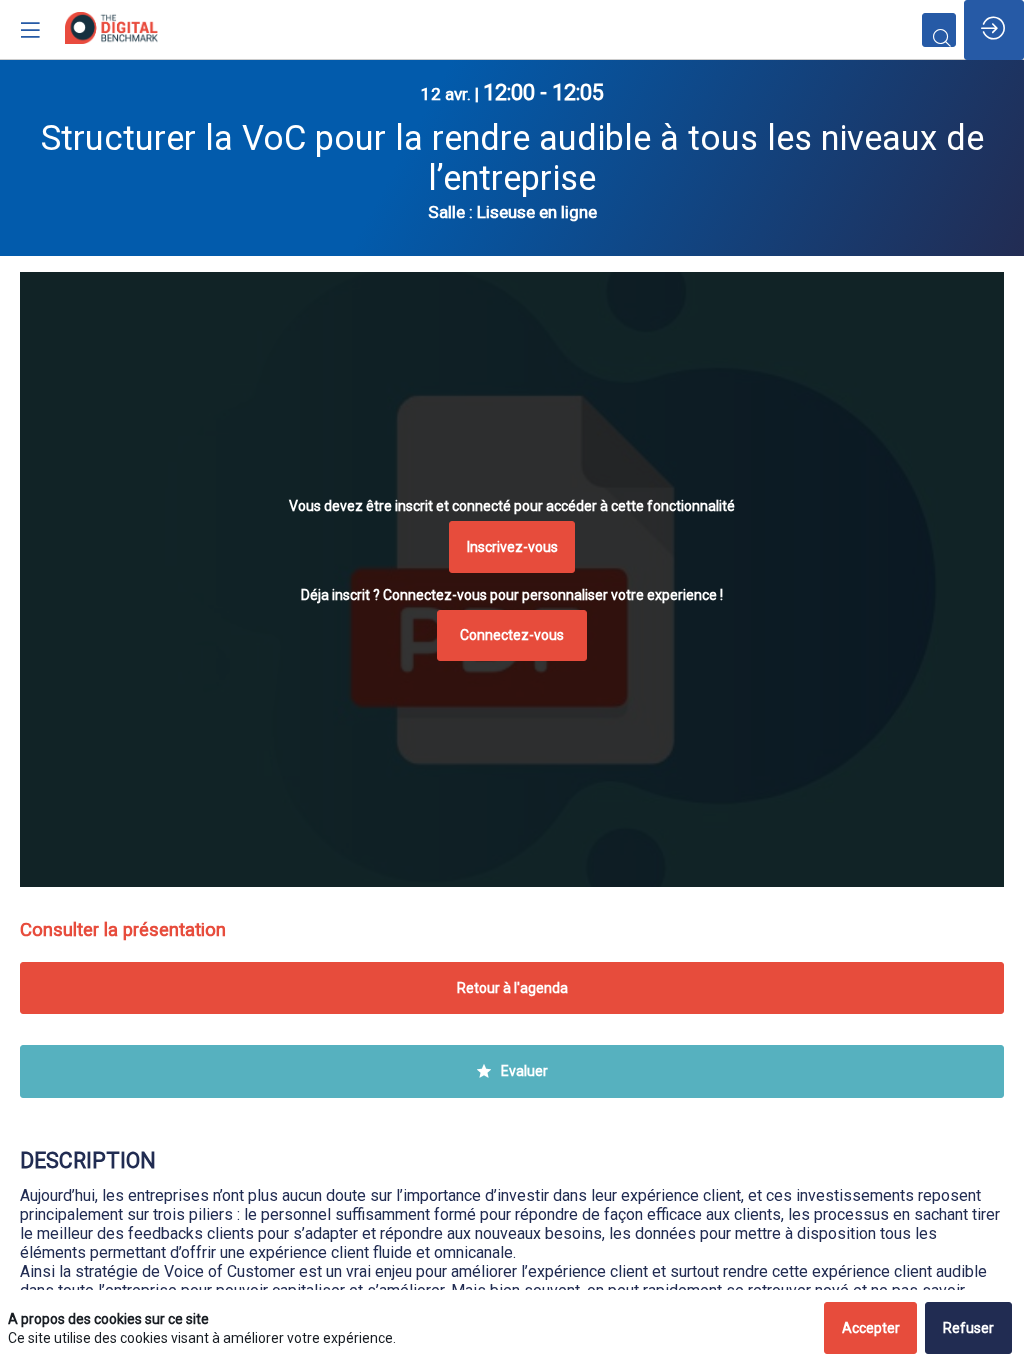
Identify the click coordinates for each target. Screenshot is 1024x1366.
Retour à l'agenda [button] (512, 988)
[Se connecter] (994, 30)
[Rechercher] (939, 30)
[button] (512, 547)
